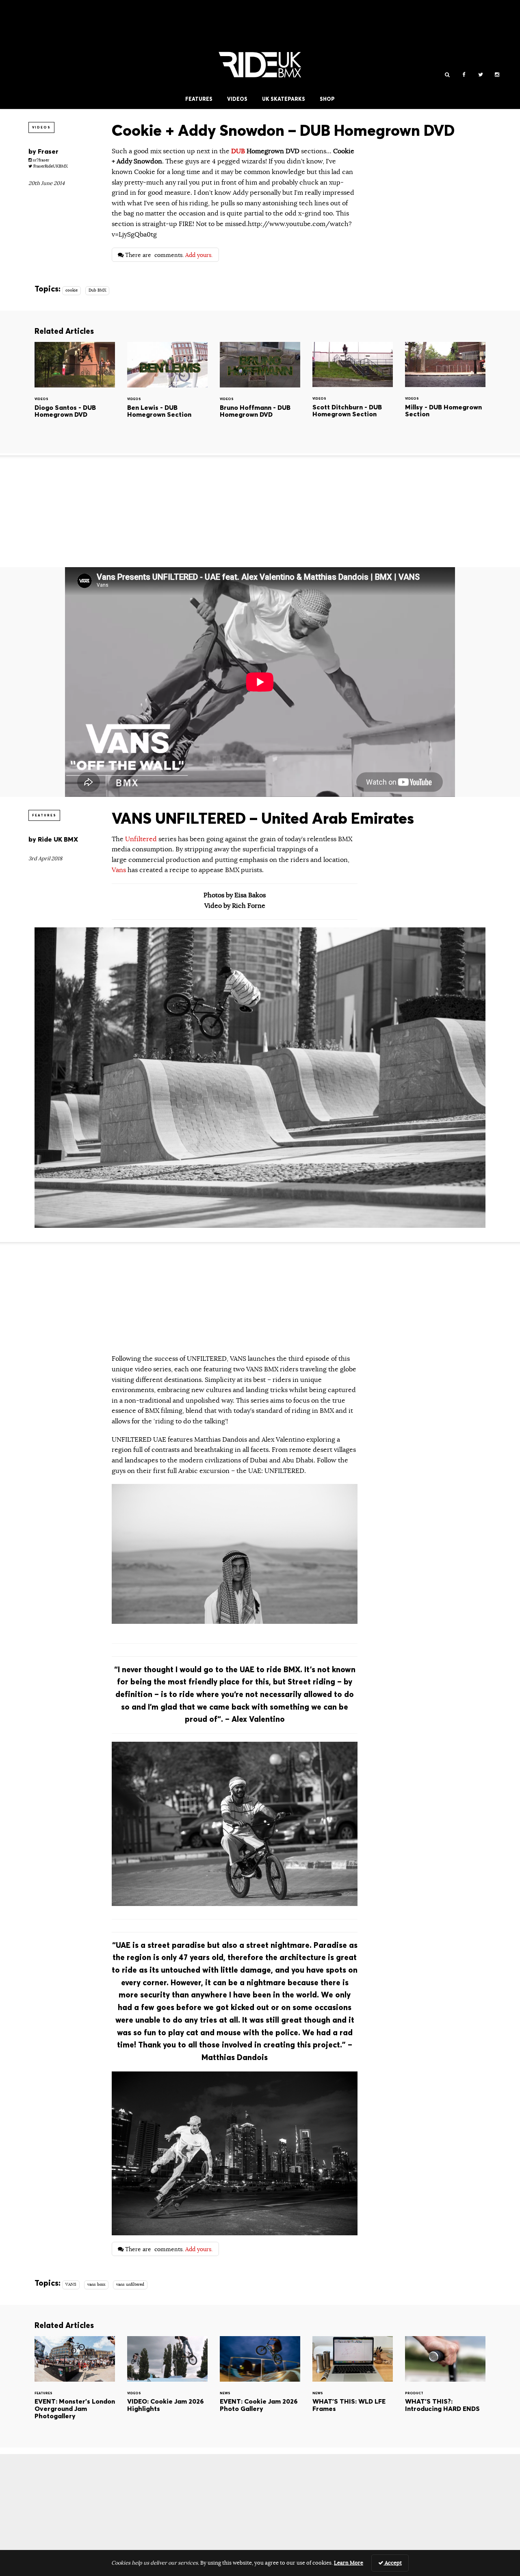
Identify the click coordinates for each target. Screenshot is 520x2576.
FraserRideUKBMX (50, 166)
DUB (238, 151)
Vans (119, 870)
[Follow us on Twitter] (480, 75)
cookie (71, 290)
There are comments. (168, 255)
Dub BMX (97, 290)
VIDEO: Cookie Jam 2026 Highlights (167, 2385)
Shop (327, 99)
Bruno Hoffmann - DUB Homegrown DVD (260, 391)
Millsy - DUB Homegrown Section (445, 391)
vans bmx (96, 2284)
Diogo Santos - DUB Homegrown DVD (75, 391)
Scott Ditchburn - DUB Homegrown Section (353, 391)
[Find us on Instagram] (497, 75)
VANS (71, 2284)
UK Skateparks (284, 99)
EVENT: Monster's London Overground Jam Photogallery (75, 2385)
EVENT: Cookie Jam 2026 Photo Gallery (260, 2385)
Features (199, 99)
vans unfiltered (130, 2284)
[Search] (447, 75)
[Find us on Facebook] (464, 75)
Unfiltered (142, 839)
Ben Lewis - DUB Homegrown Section (167, 391)
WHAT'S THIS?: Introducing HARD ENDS (445, 2385)
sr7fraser (40, 160)
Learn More (349, 2563)
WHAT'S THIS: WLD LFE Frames (353, 2385)
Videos (237, 99)
